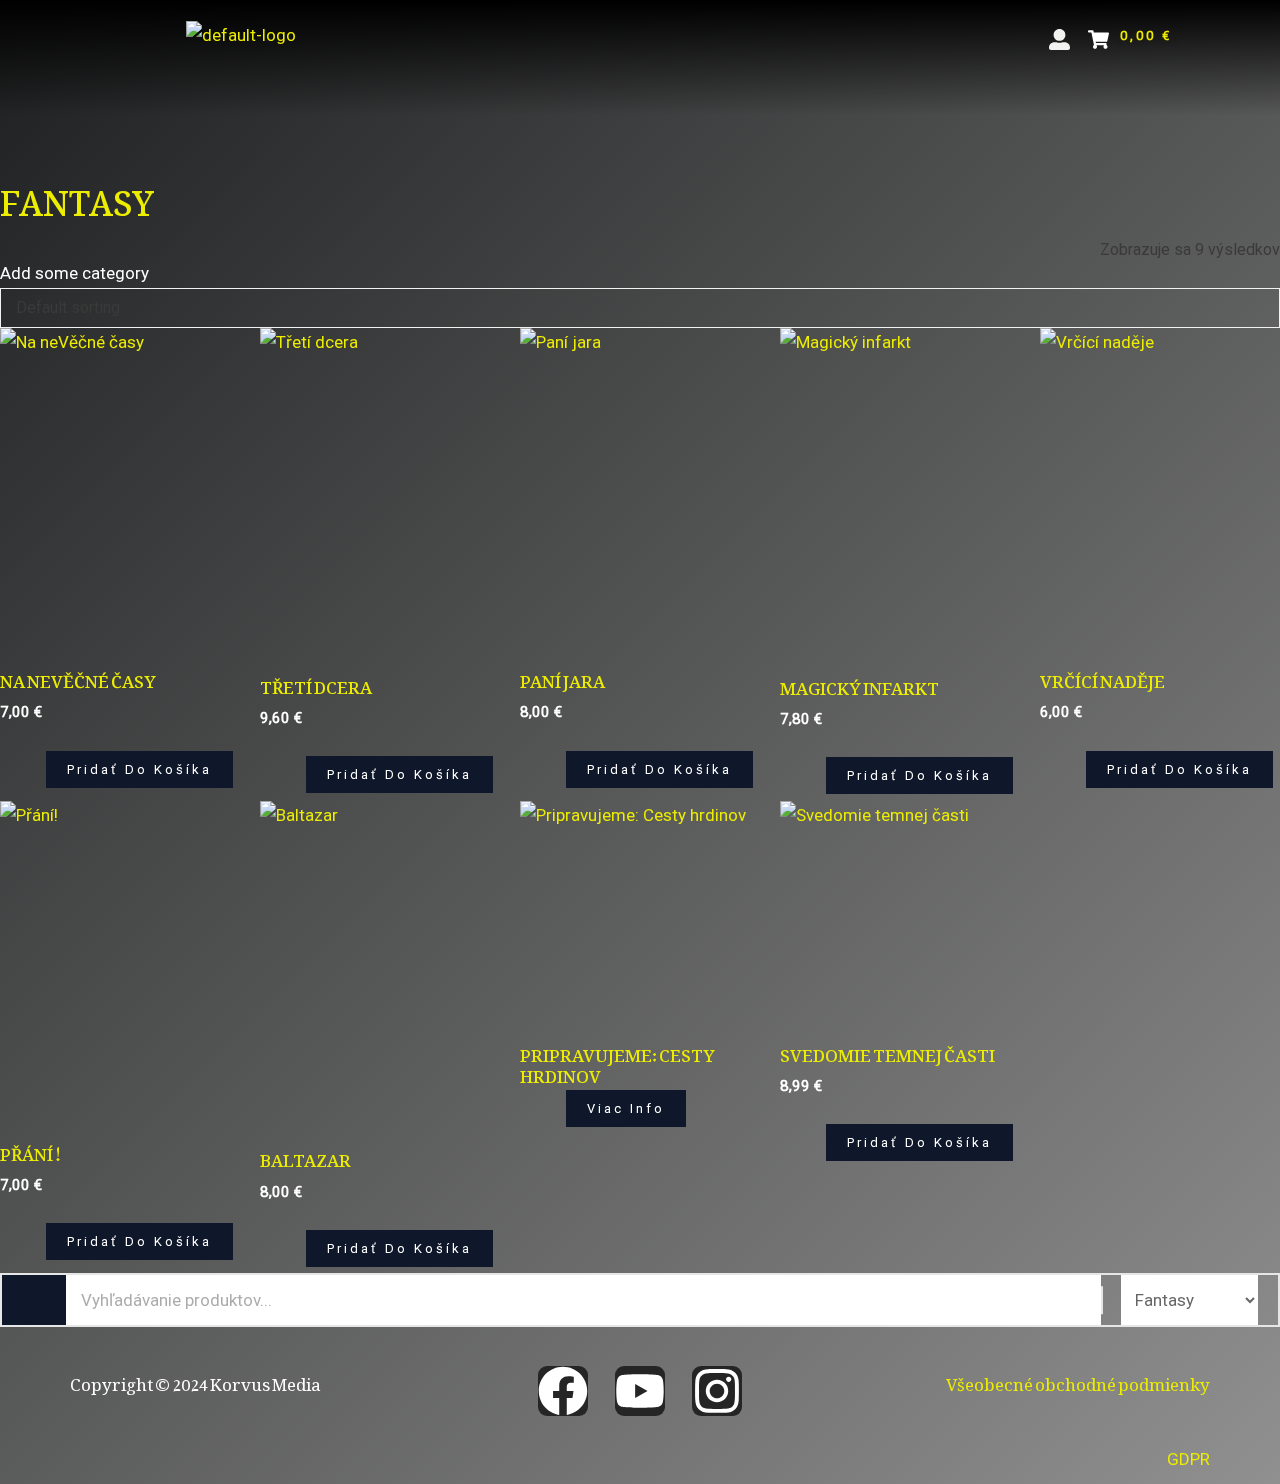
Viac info (626, 1108)
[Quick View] (34, 769)
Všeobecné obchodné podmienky (1078, 1380)
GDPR (1188, 1459)
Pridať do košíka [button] (139, 769)
